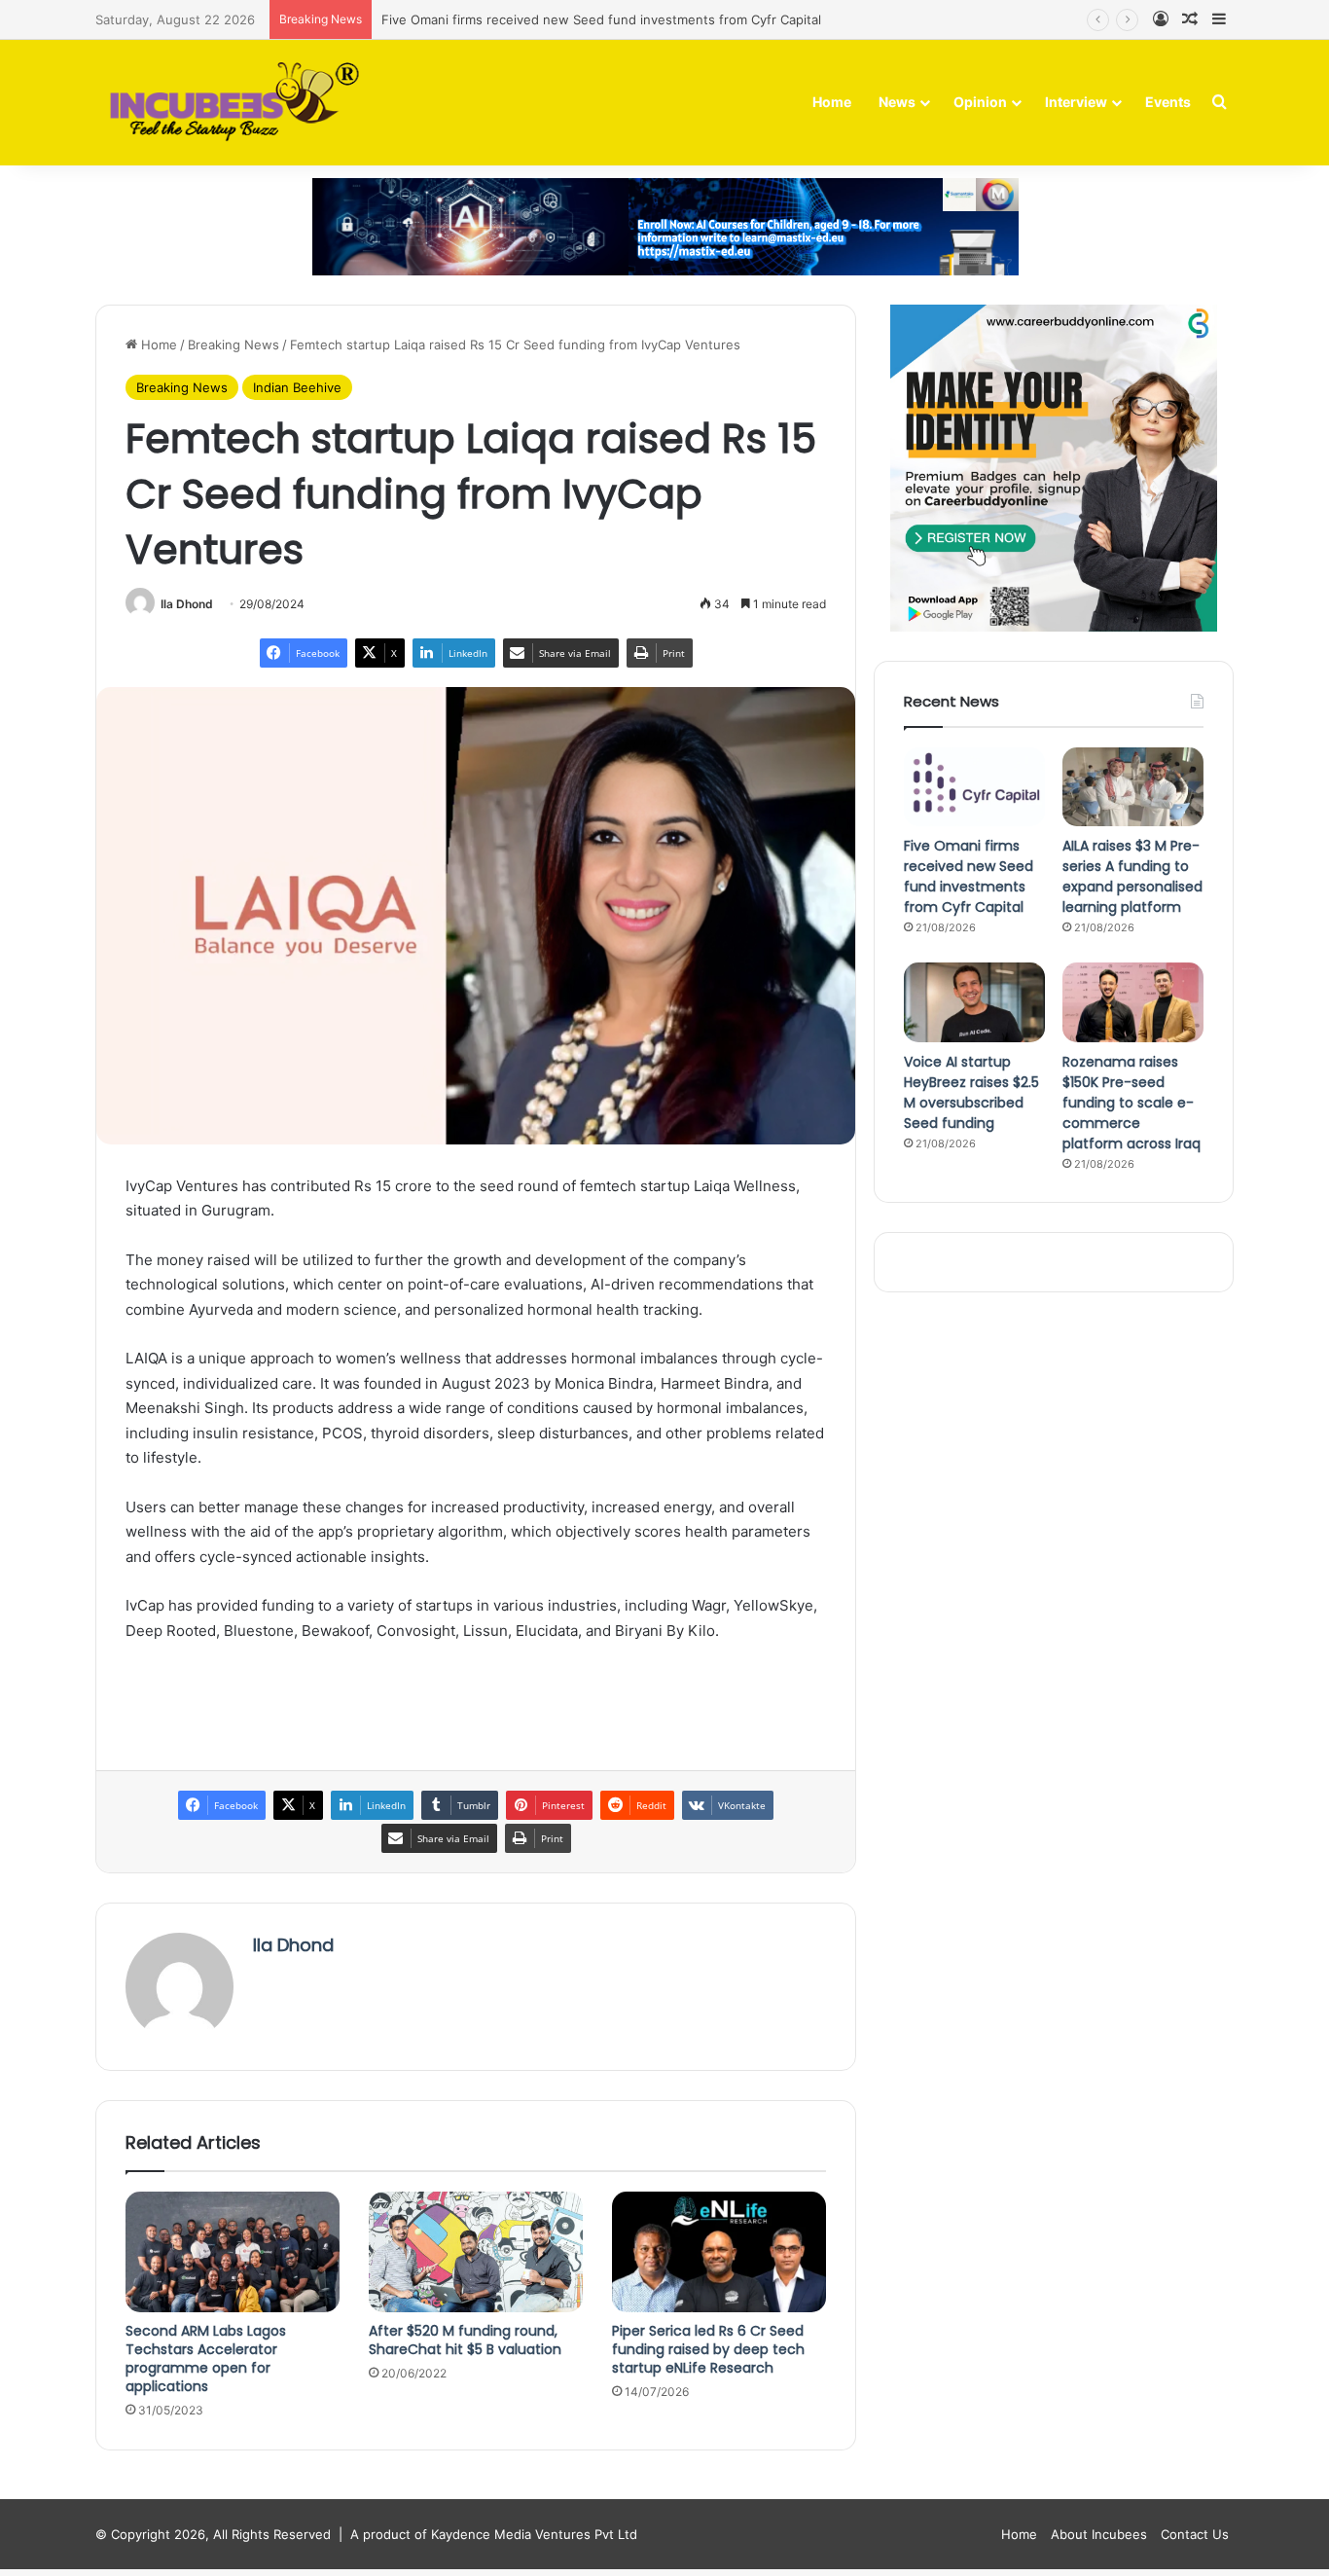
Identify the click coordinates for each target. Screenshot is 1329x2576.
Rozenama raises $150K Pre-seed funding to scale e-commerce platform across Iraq (1131, 1103)
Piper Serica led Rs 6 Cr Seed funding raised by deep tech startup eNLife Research (708, 2349)
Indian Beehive (297, 387)
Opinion (980, 102)
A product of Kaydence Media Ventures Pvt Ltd (494, 2534)
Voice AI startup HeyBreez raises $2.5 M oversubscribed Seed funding (971, 1092)
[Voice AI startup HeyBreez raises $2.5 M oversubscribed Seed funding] (974, 1002)
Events (1168, 102)
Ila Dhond (187, 604)
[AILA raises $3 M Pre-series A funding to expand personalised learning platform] (1133, 787)
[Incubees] (229, 103)
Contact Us (1195, 2534)
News (897, 102)
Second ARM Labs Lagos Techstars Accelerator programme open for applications (206, 2358)
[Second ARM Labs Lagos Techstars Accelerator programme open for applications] (233, 2252)
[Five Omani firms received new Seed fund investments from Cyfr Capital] (974, 787)
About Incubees (1099, 2534)
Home (832, 102)
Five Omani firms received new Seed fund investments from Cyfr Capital (601, 19)
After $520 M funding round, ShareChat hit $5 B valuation (465, 2340)
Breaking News (233, 345)
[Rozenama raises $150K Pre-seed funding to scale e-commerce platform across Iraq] (1133, 1002)
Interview (1076, 102)
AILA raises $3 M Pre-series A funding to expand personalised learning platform (1132, 876)
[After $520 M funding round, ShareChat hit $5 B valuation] (476, 2252)
